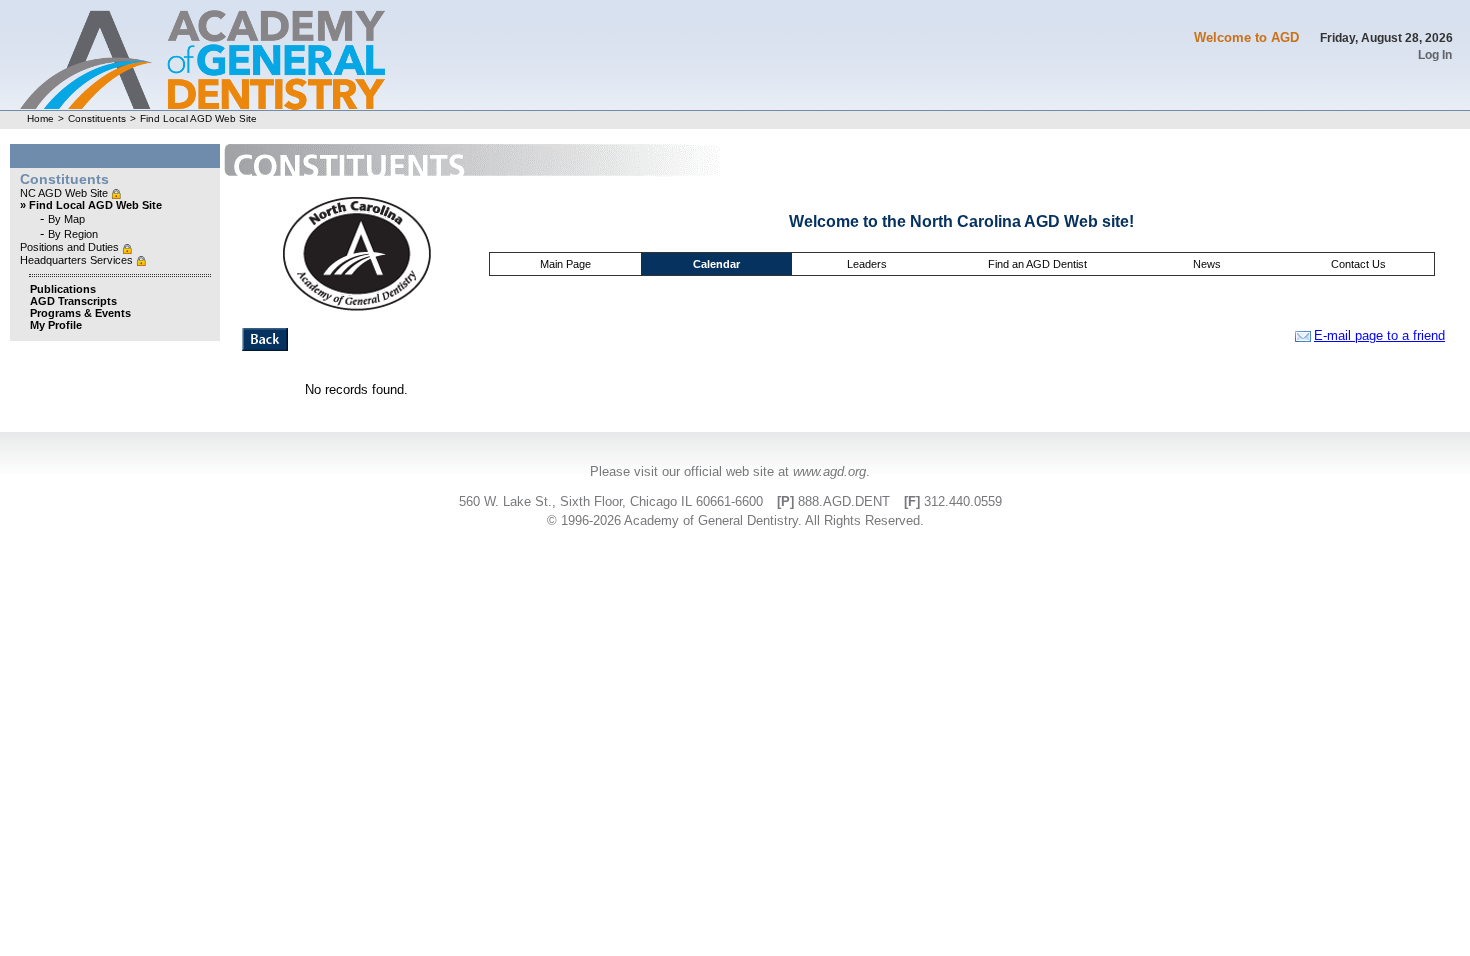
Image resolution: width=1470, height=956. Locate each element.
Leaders (867, 264)
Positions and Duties (71, 247)
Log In (1435, 55)
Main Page (565, 264)
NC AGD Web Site (65, 193)
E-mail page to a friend (1379, 335)
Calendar (716, 264)
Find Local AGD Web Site (198, 118)
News (1207, 264)
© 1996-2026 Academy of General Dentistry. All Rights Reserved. (735, 520)
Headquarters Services (78, 260)
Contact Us (1358, 264)
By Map (66, 219)
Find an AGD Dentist (1037, 264)
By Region (73, 234)
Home (40, 118)
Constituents (97, 118)
